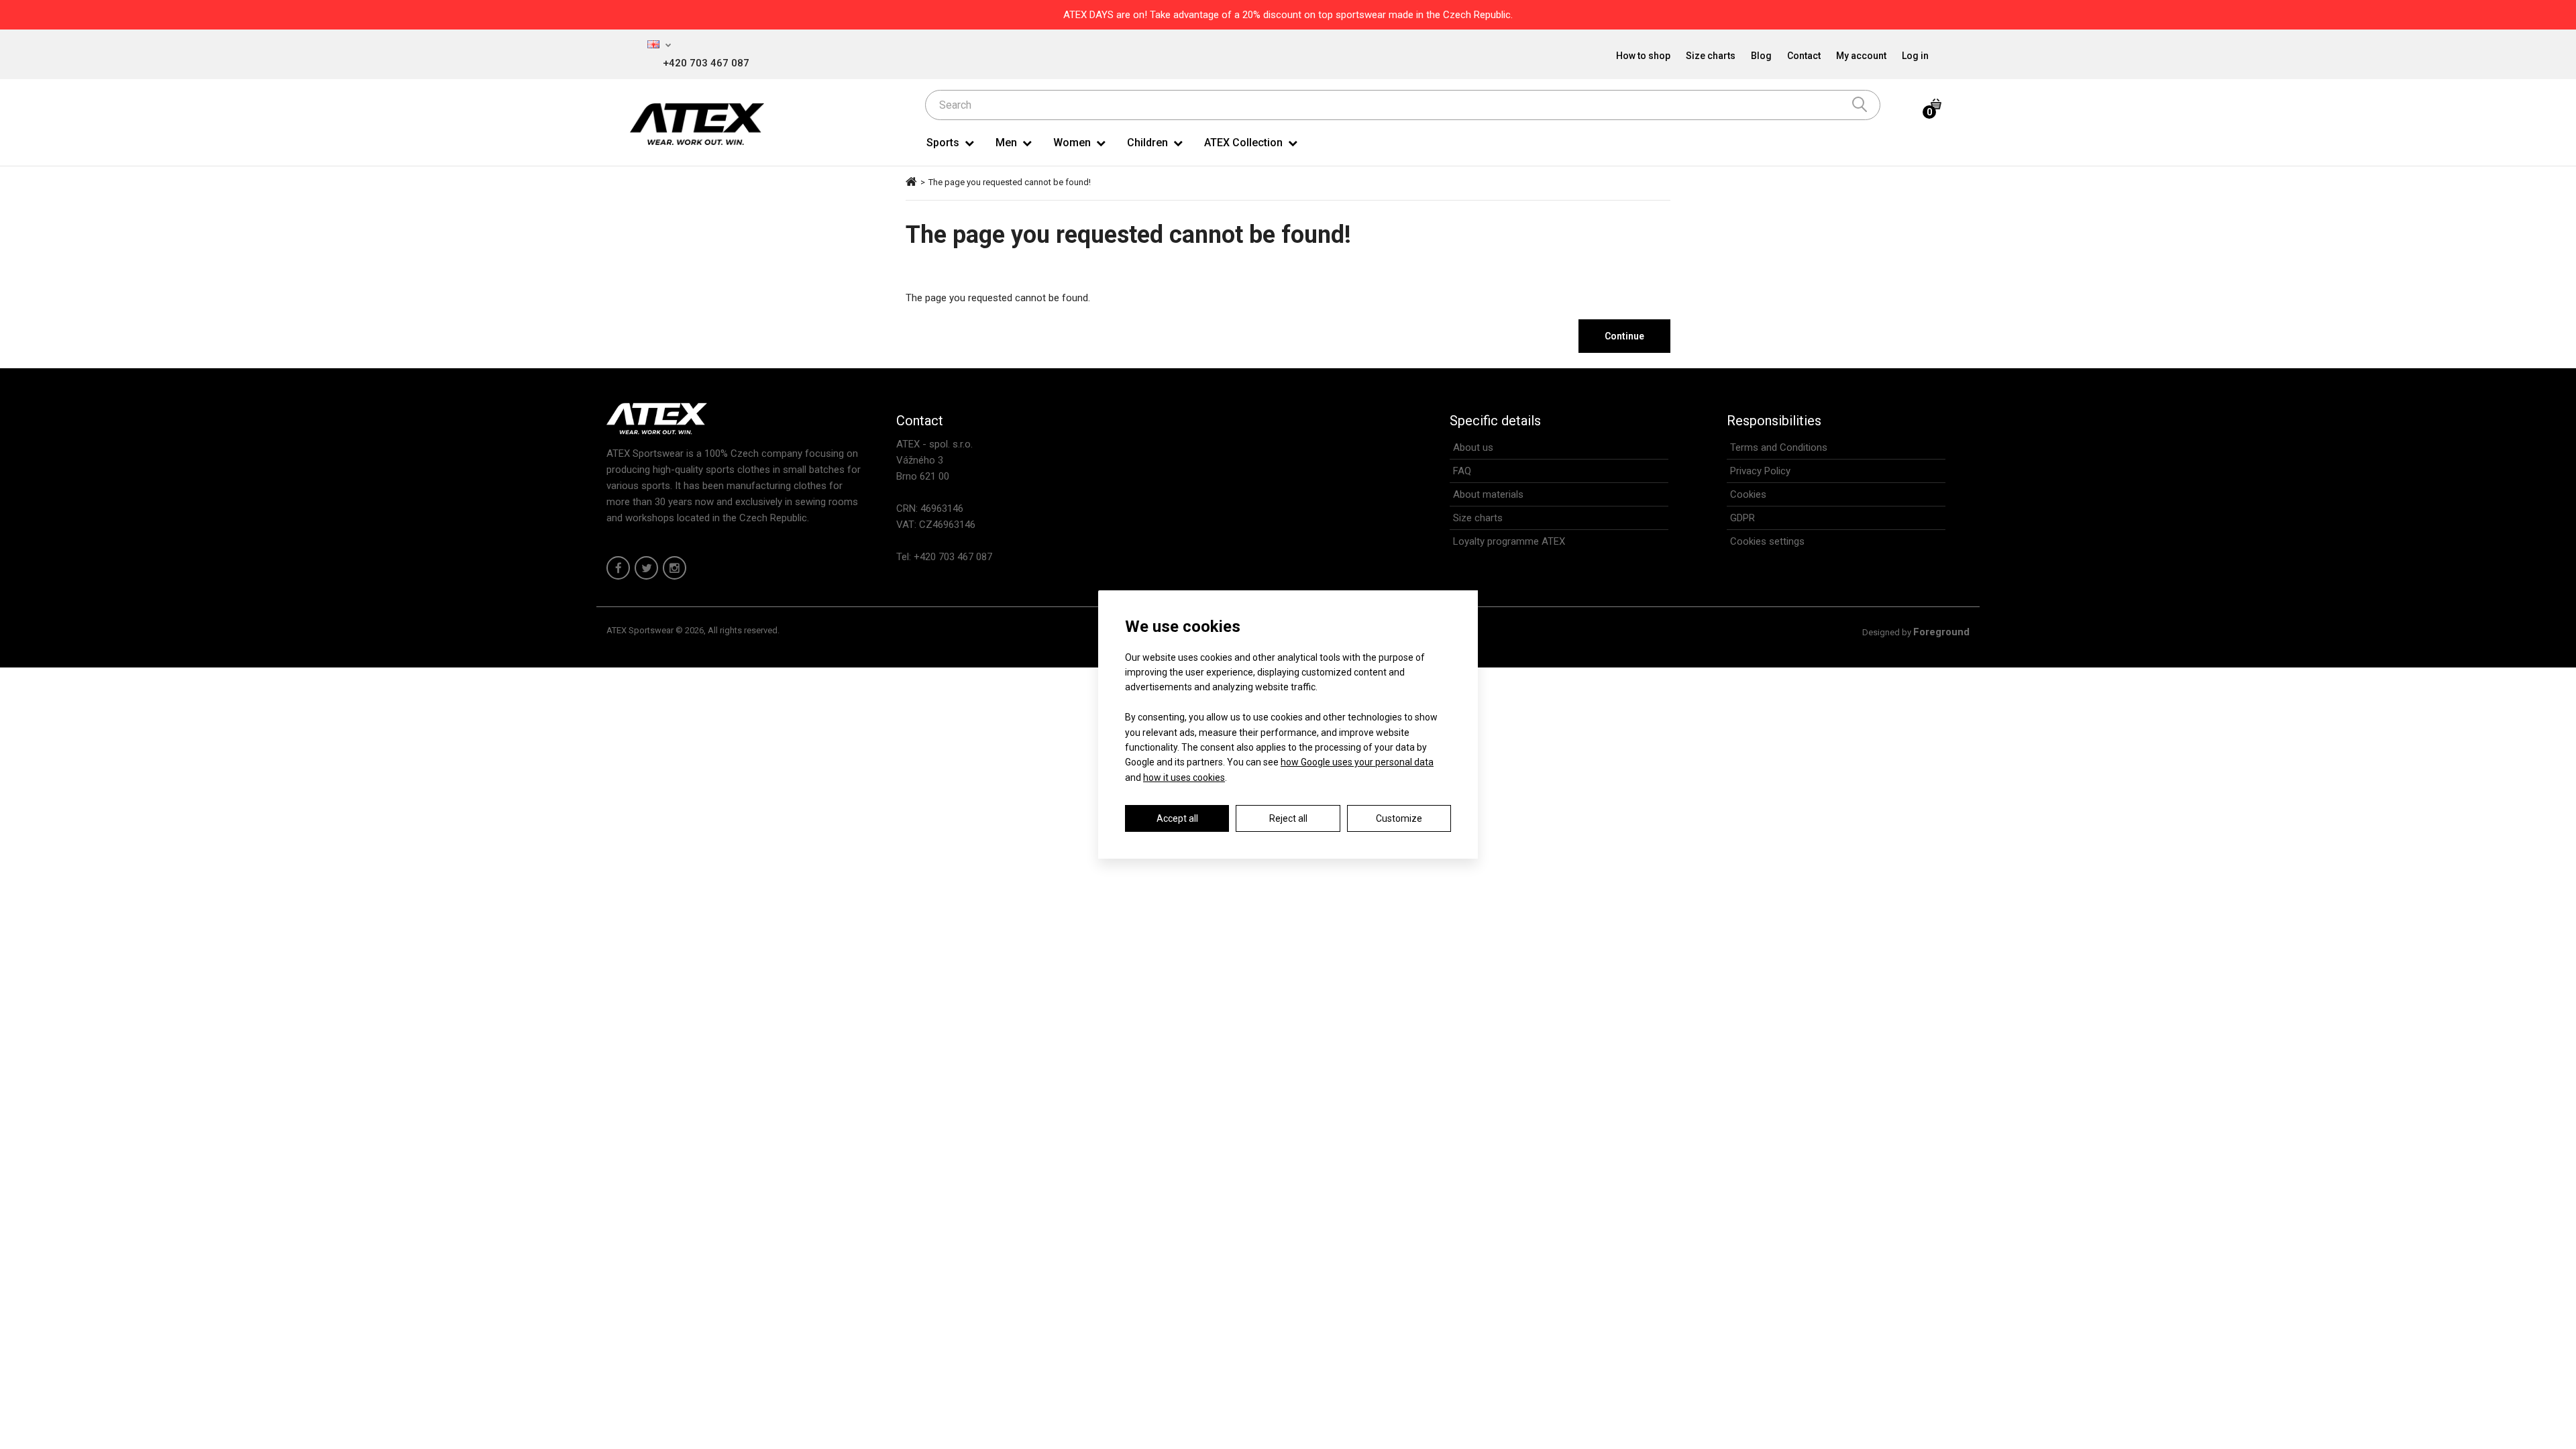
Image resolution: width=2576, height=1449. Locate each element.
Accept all (1177, 818)
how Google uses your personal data (1357, 762)
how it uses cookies (1184, 777)
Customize (1399, 818)
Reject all (1288, 818)
